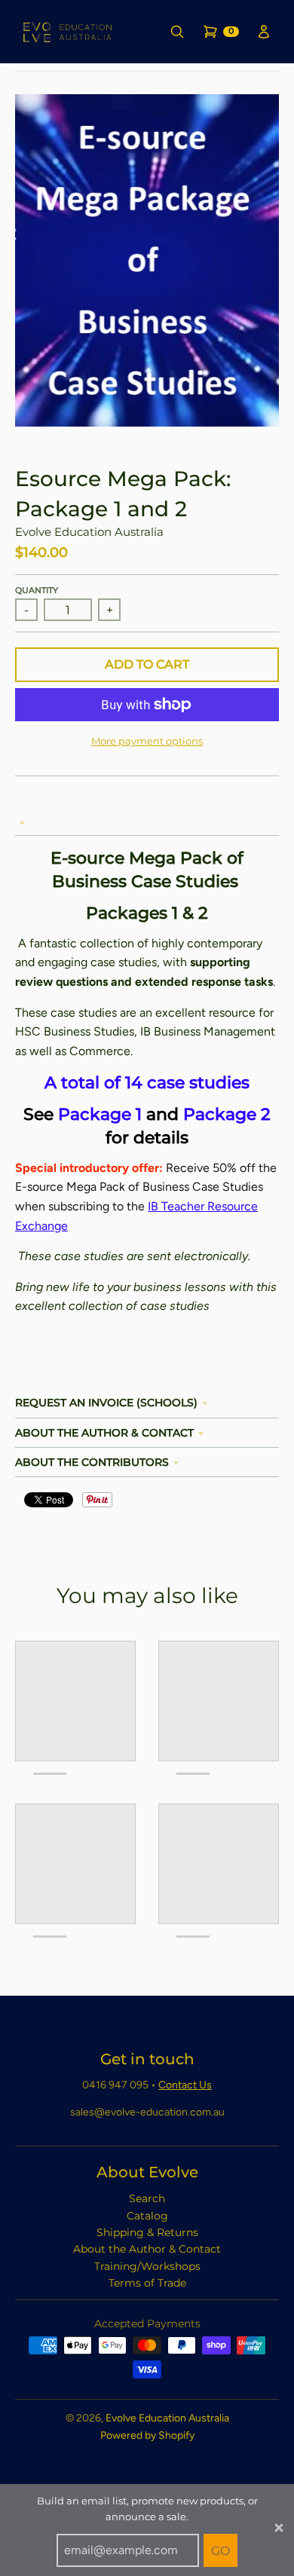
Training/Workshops (147, 2266)
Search (147, 2198)
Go (220, 2551)
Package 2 (227, 1114)
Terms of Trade (147, 2283)
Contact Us (185, 2085)
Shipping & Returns (147, 2232)
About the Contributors (92, 1462)
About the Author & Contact (104, 1433)
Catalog (147, 2216)
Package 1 (100, 1114)
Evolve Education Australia (89, 532)
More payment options (147, 741)
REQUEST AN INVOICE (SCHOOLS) (106, 1403)
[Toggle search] (178, 32)
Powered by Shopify (147, 2435)
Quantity (37, 590)
